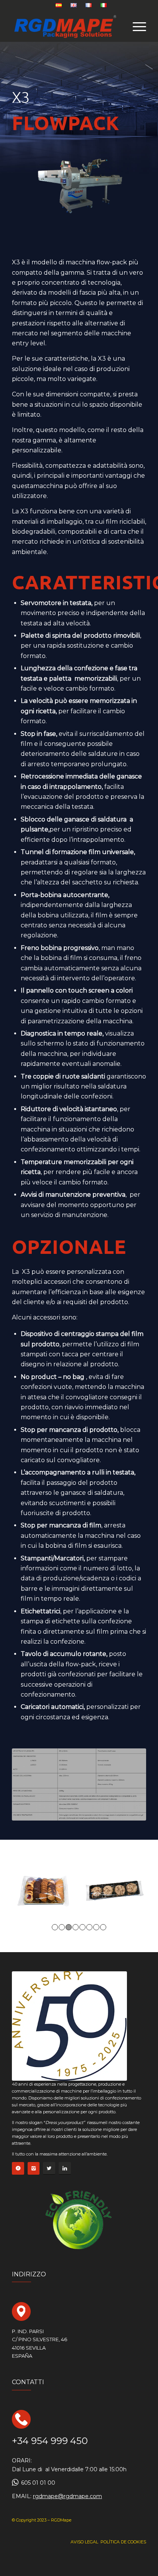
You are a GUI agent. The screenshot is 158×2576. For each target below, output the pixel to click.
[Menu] (136, 26)
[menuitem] (59, 5)
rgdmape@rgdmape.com (67, 2496)
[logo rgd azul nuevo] (66, 26)
